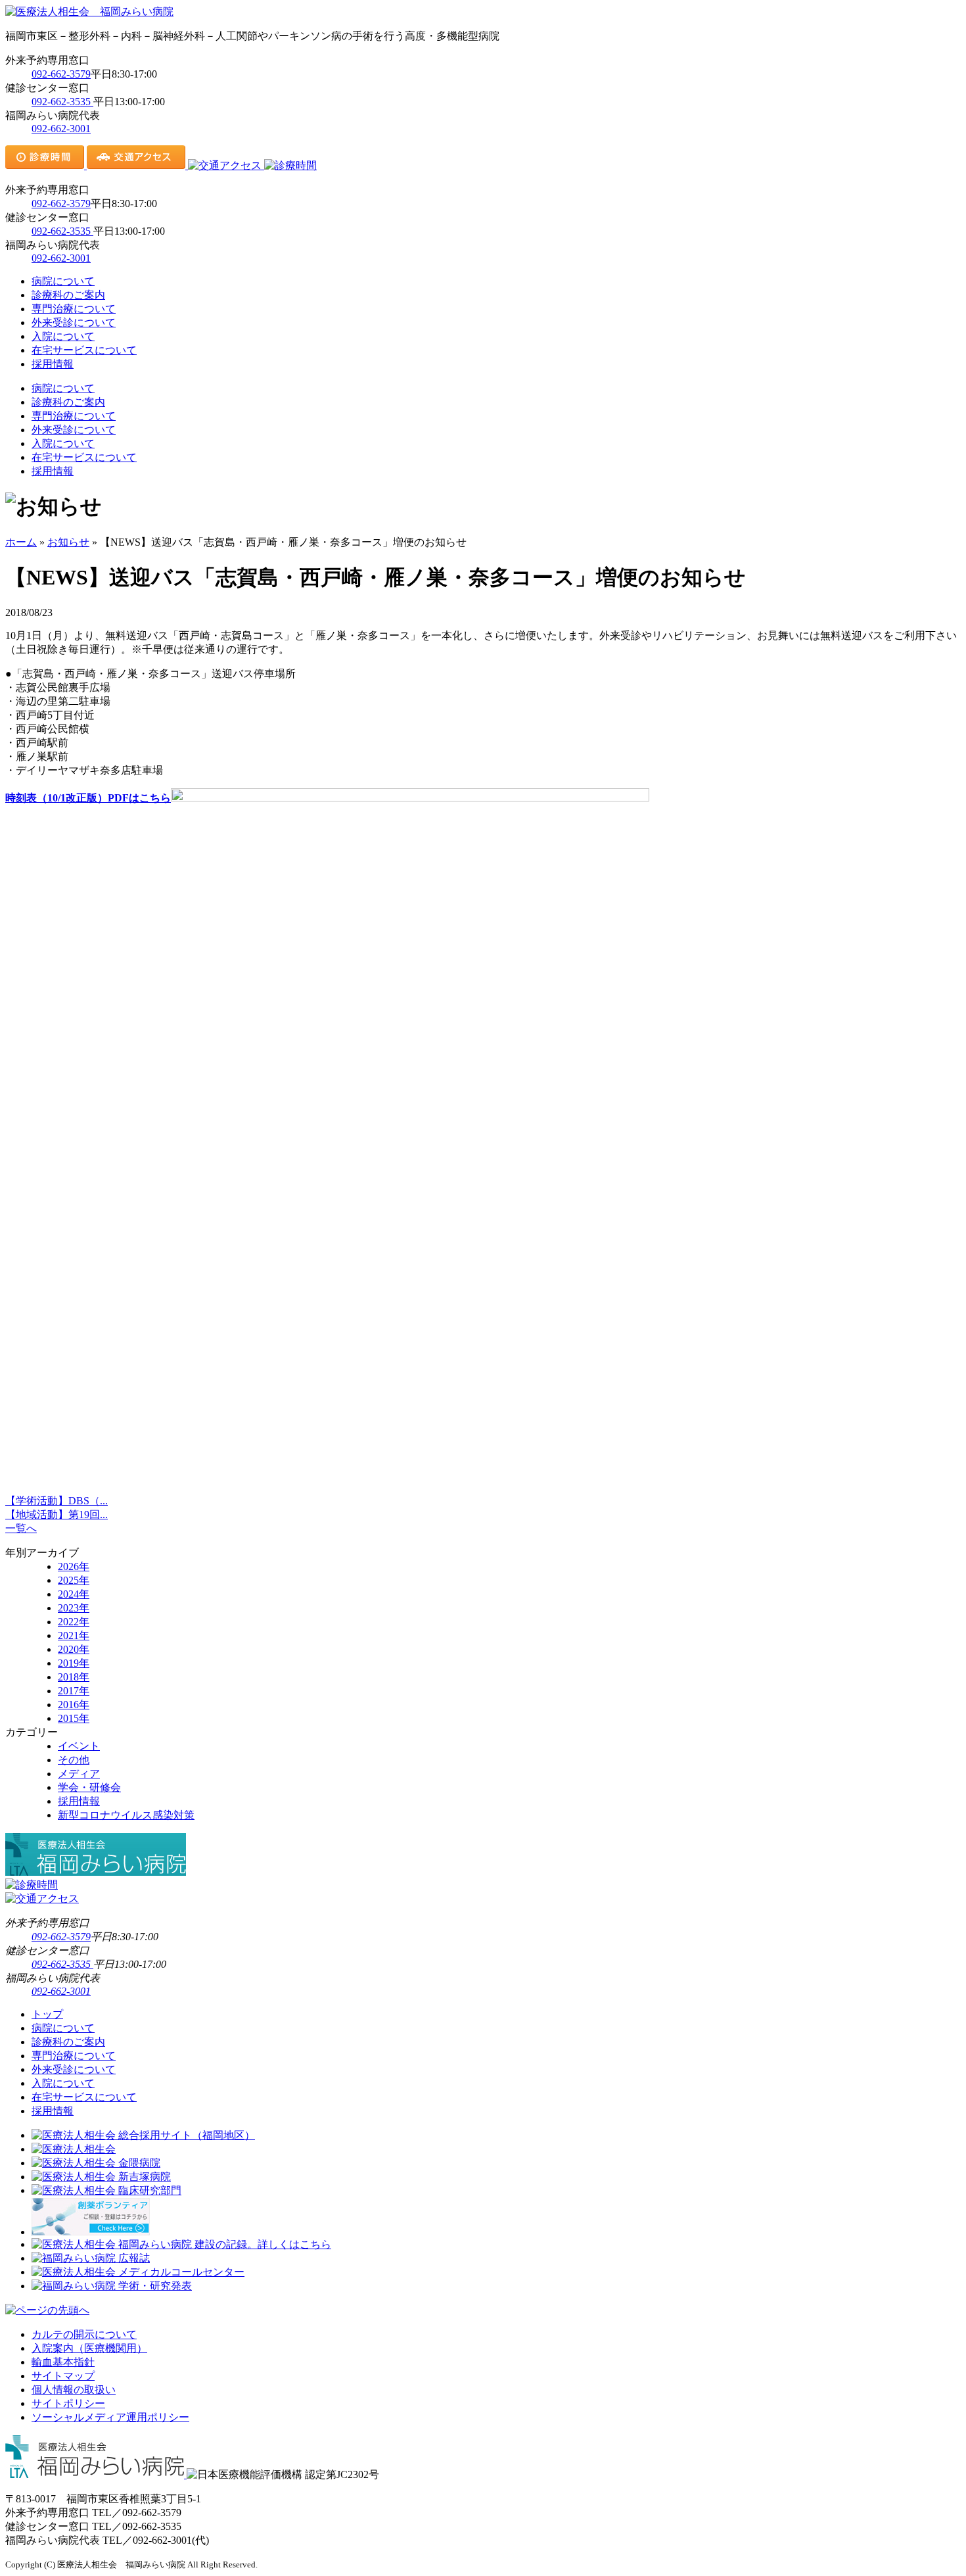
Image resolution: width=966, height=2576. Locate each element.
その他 (74, 1760)
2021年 (74, 1635)
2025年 (74, 1580)
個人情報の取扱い (74, 2390)
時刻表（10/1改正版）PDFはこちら (88, 798)
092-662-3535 (62, 102)
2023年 (74, 1608)
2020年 (74, 1649)
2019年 (74, 1663)
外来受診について (74, 322)
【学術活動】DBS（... (57, 1501)
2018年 (74, 1677)
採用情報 (53, 364)
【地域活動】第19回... (57, 1515)
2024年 (74, 1594)
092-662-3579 (61, 74)
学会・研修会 (89, 1787)
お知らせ (68, 542)
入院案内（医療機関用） (89, 2348)
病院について (63, 281)
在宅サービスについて (84, 350)
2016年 (74, 1705)
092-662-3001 (61, 129)
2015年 (74, 1718)
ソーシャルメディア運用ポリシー (110, 2417)
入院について (63, 336)
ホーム (21, 542)
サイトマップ (63, 2376)
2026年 (74, 1566)
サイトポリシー (68, 2403)
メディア (79, 1774)
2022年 (74, 1622)
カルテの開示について (84, 2334)
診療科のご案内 (68, 295)
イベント (79, 1746)
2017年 (74, 1691)
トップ (47, 2014)
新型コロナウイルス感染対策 (126, 1815)
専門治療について (74, 309)
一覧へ (21, 1528)
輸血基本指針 (63, 2362)
